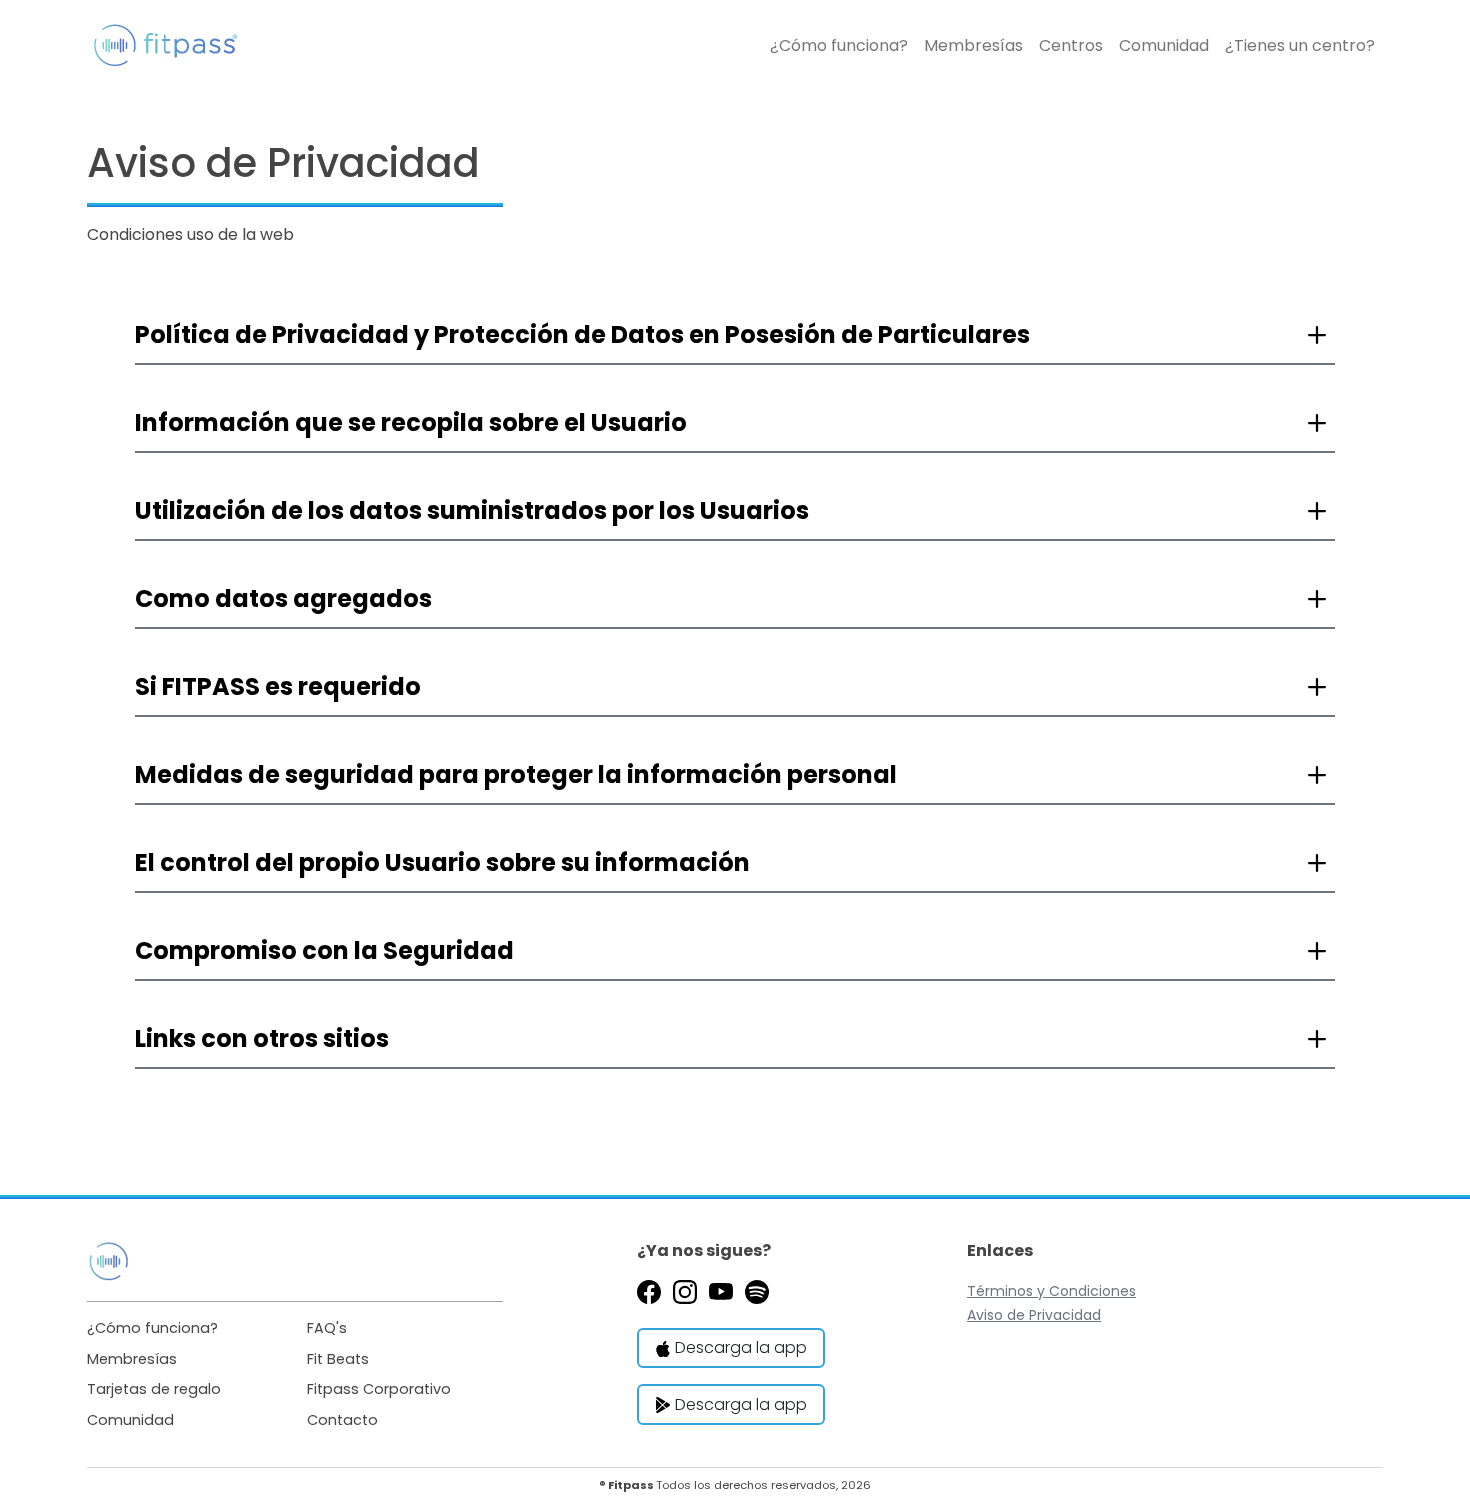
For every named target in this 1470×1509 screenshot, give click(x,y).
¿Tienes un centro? (1300, 45)
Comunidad (1164, 45)
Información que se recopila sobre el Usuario (411, 422)
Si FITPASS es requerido (278, 686)
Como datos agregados (283, 598)
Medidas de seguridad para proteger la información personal (516, 774)
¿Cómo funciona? (839, 45)
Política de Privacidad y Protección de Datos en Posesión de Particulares (582, 334)
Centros (1071, 45)
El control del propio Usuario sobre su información (442, 862)
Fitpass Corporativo (379, 1389)
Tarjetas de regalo (154, 1389)
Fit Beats (338, 1359)
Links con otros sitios (262, 1038)
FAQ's (327, 1328)
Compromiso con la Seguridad (324, 950)
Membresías (973, 45)
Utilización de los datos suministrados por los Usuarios (472, 510)
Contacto (342, 1420)
